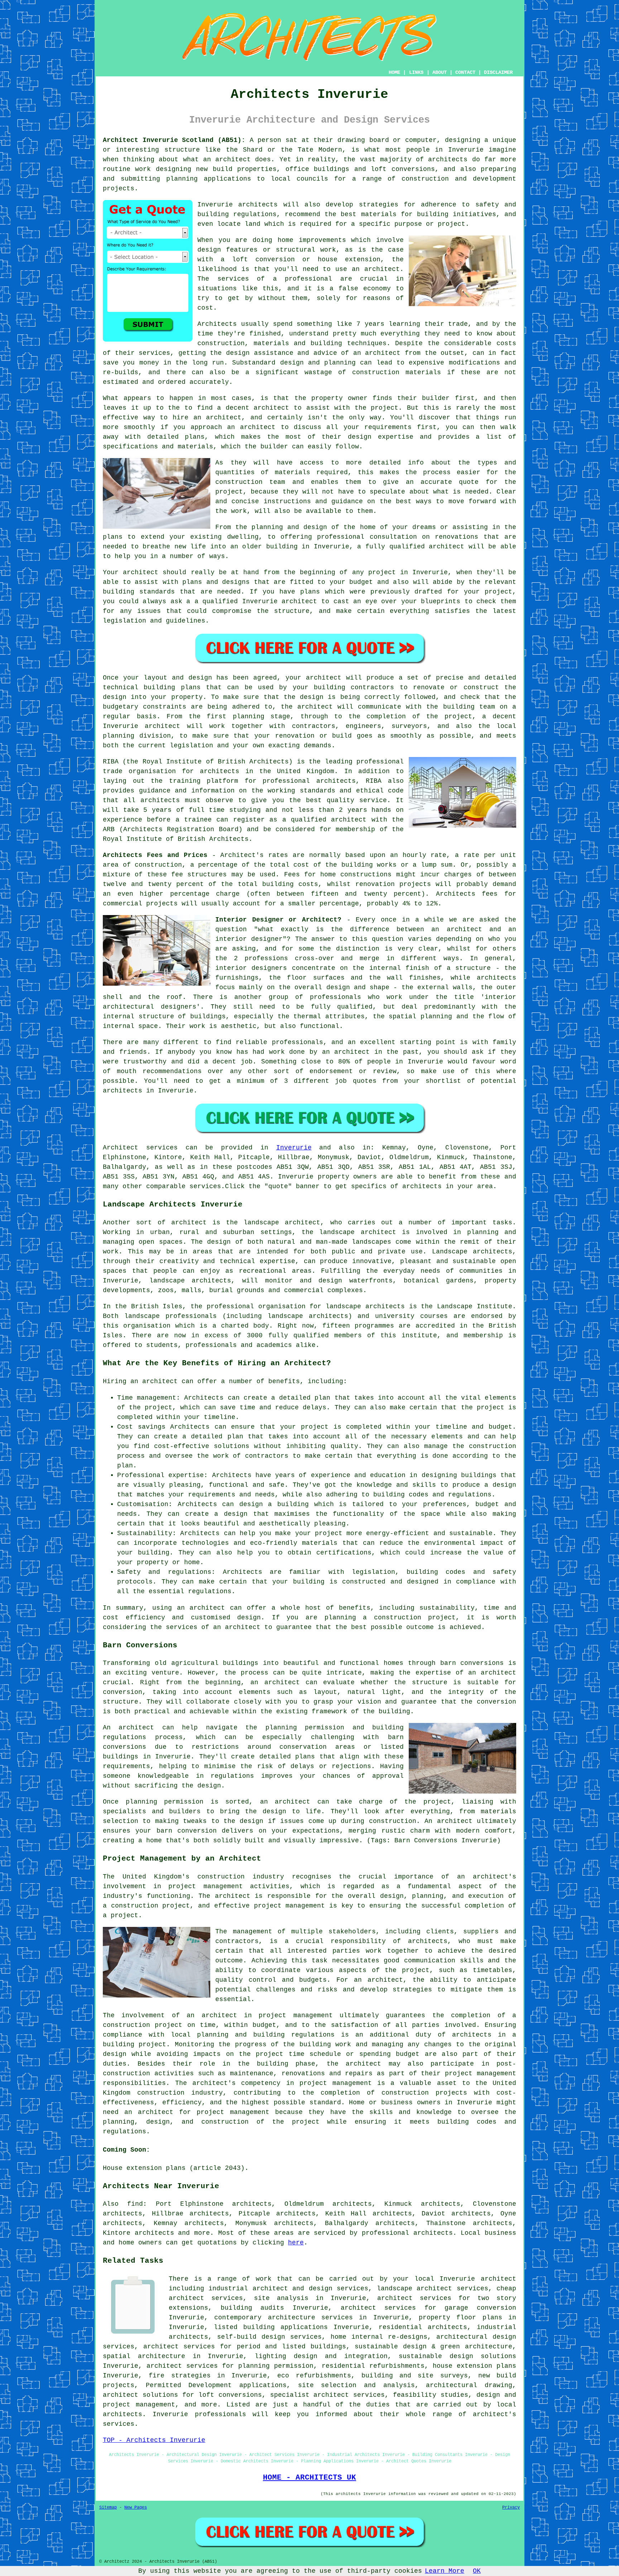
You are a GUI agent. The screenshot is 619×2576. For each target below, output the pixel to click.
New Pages (136, 2508)
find (135, 2204)
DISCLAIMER (498, 72)
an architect (154, 1381)
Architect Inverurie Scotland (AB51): (174, 140)
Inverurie (294, 1148)
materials (292, 472)
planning (119, 736)
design (115, 697)
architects (258, 205)
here (296, 2243)
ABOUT (440, 72)
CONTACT (465, 72)
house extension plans (474, 2366)
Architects (217, 324)
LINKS (416, 72)
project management (290, 1906)
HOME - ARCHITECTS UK (309, 2477)
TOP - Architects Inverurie (154, 2440)
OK (477, 2571)
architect (233, 159)
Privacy (511, 2508)
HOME (394, 72)
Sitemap (108, 2508)
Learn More (445, 2571)
